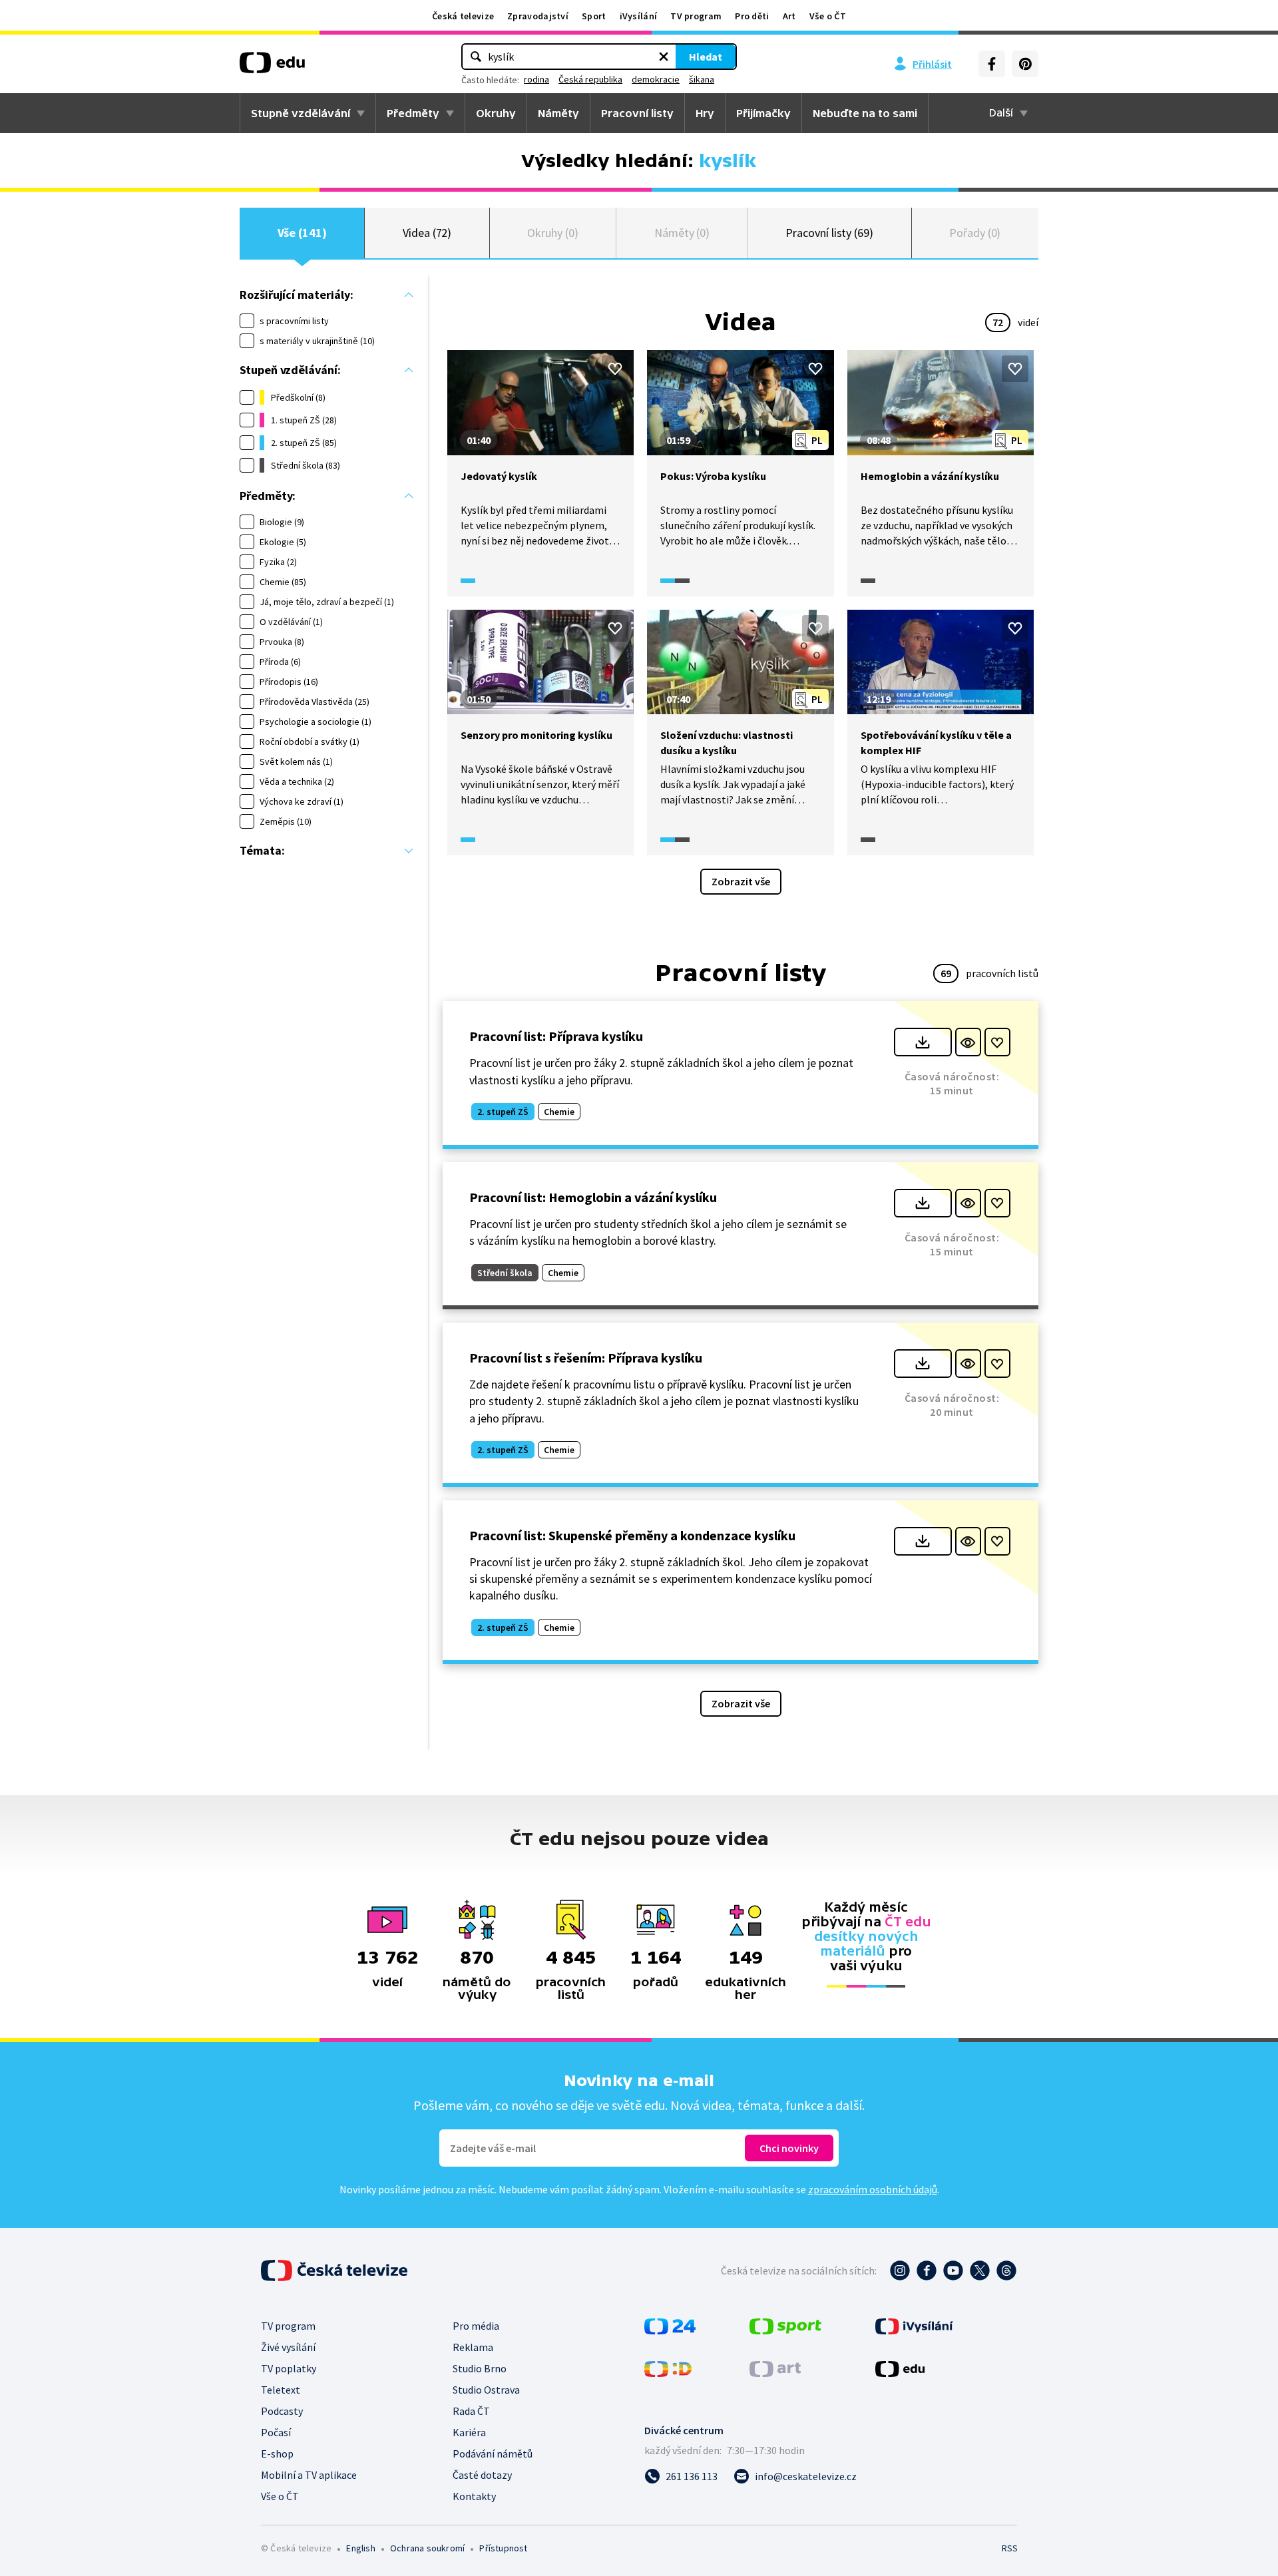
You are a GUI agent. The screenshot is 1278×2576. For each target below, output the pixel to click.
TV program (696, 16)
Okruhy (496, 113)
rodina (536, 79)
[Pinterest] (1025, 64)
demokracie (656, 79)
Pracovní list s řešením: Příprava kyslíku (586, 1358)
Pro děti (752, 16)
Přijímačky (763, 113)
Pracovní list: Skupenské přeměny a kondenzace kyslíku (632, 1535)
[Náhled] (968, 1042)
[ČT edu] (272, 67)
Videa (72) (427, 233)
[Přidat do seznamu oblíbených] (615, 369)
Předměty (413, 113)
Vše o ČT (828, 16)
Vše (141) (302, 233)
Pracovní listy (637, 113)
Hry (705, 113)
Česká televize (463, 16)
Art (789, 16)
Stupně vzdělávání (301, 113)
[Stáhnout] (923, 1042)
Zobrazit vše (741, 881)
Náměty (558, 113)
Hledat (706, 57)
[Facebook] (992, 64)
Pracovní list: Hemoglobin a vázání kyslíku (593, 1197)
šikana (702, 79)
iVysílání (639, 16)
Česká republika (590, 79)
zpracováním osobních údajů (873, 2189)
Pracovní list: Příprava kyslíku (556, 1036)
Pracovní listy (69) (829, 233)
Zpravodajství (538, 16)
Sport (594, 16)
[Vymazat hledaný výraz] (664, 57)
